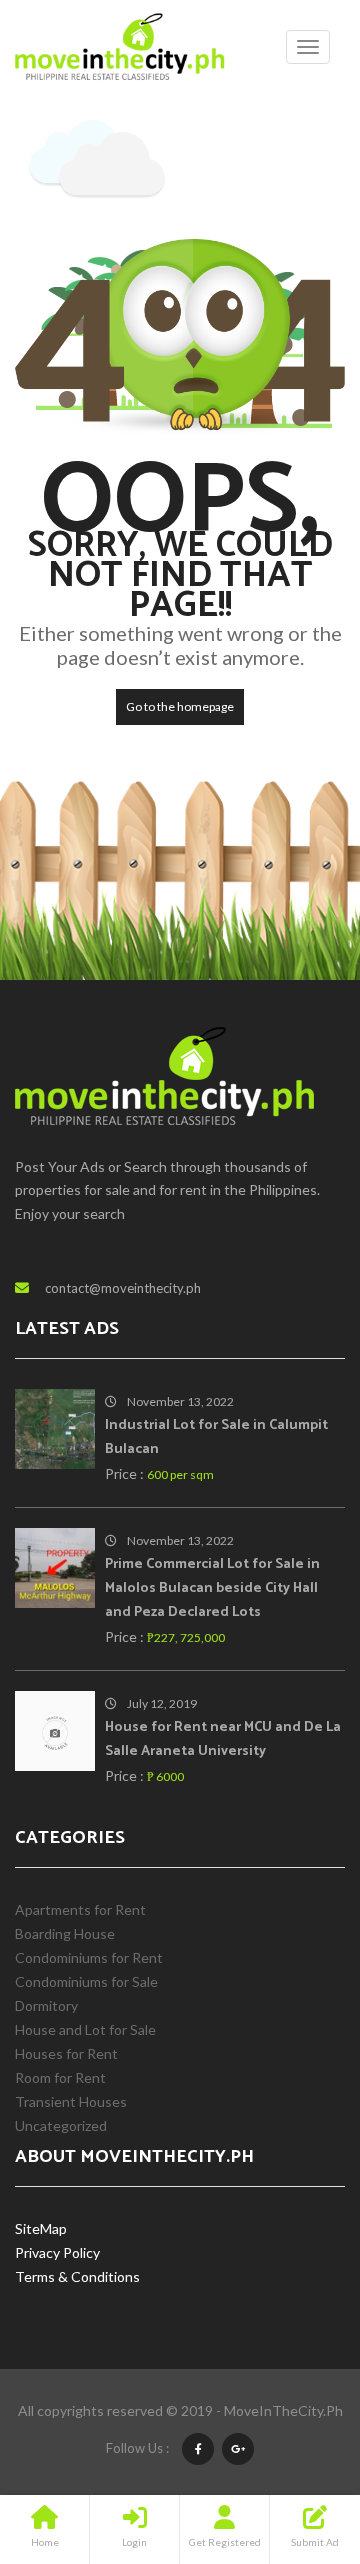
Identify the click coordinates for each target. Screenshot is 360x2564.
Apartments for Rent (80, 1909)
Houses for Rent (66, 2053)
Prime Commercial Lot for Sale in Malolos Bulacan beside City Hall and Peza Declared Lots (212, 1588)
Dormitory (46, 2005)
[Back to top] (295, 2439)
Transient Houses (71, 2101)
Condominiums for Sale (86, 1981)
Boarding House (65, 1933)
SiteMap (41, 2228)
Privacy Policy (57, 2252)
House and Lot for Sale (85, 2029)
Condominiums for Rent (89, 1957)
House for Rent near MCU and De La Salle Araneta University (223, 1739)
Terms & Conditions (77, 2276)
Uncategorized (61, 2125)
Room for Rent (60, 2077)
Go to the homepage (180, 706)
